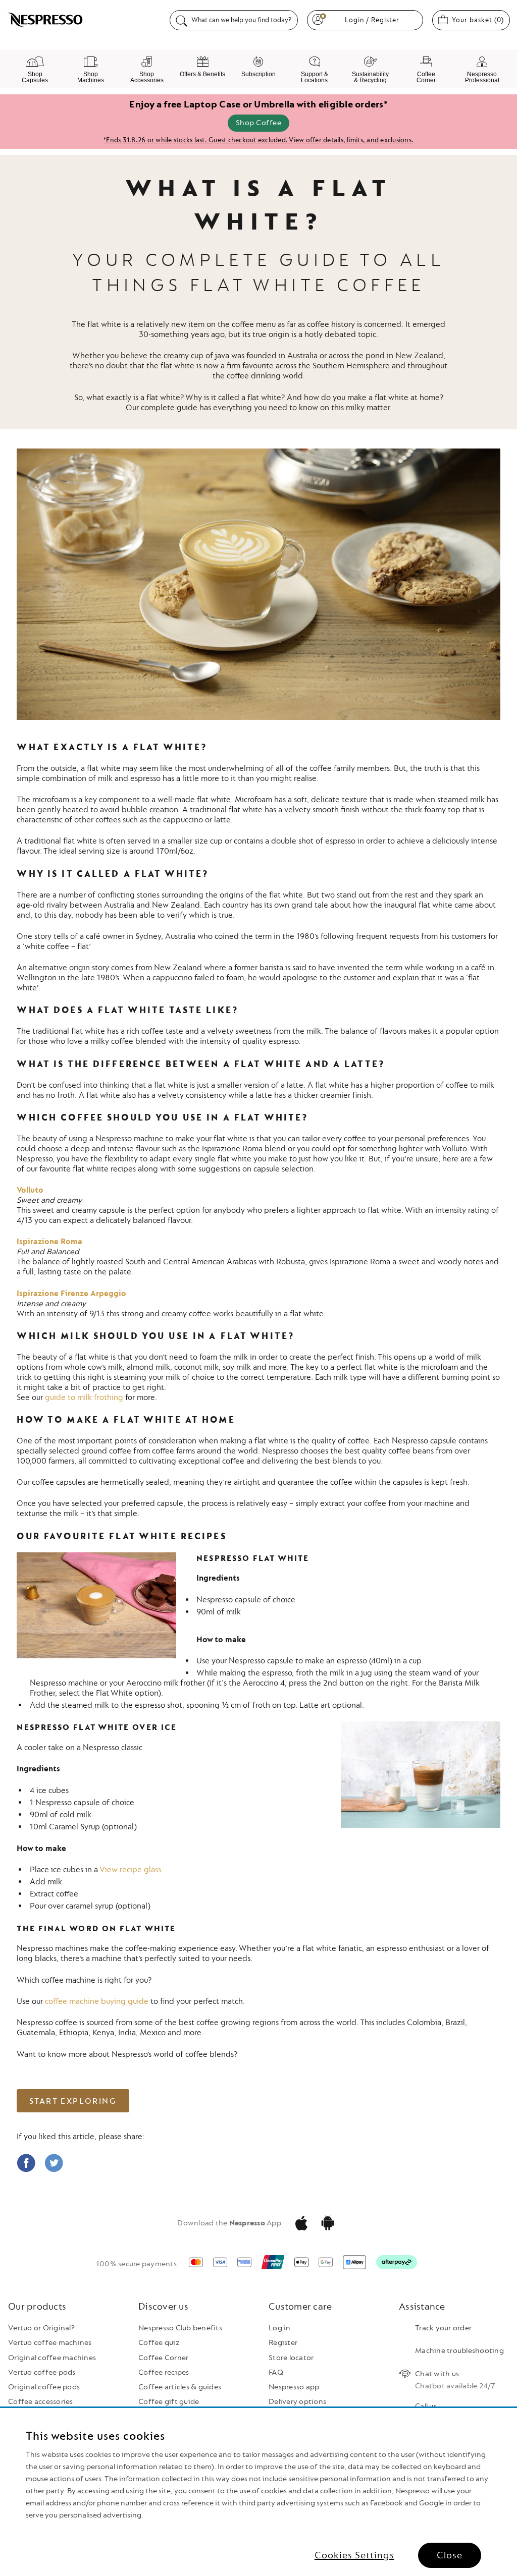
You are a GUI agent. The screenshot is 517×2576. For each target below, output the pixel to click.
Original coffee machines (52, 2358)
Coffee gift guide (169, 2402)
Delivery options (297, 2402)
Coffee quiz (159, 2343)
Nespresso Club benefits (180, 2328)
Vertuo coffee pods (42, 2372)
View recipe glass (130, 1870)
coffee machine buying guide (97, 2001)
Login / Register (372, 20)
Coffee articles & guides (180, 2387)
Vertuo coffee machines (50, 2343)
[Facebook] (26, 2170)
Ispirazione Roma (49, 1242)
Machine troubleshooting (459, 2351)
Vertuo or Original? (41, 2328)
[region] (258, 2492)
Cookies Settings (354, 2555)
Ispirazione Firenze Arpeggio (71, 1294)
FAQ (276, 2372)
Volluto (30, 1190)
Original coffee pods (44, 2387)
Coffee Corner (163, 2358)
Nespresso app (294, 2387)
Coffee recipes (164, 2372)
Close (450, 2555)
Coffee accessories (41, 2402)
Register (283, 2343)
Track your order (443, 2328)
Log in (280, 2328)
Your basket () (481, 20)
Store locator (291, 2358)
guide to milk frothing (84, 1397)
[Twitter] (54, 2170)
